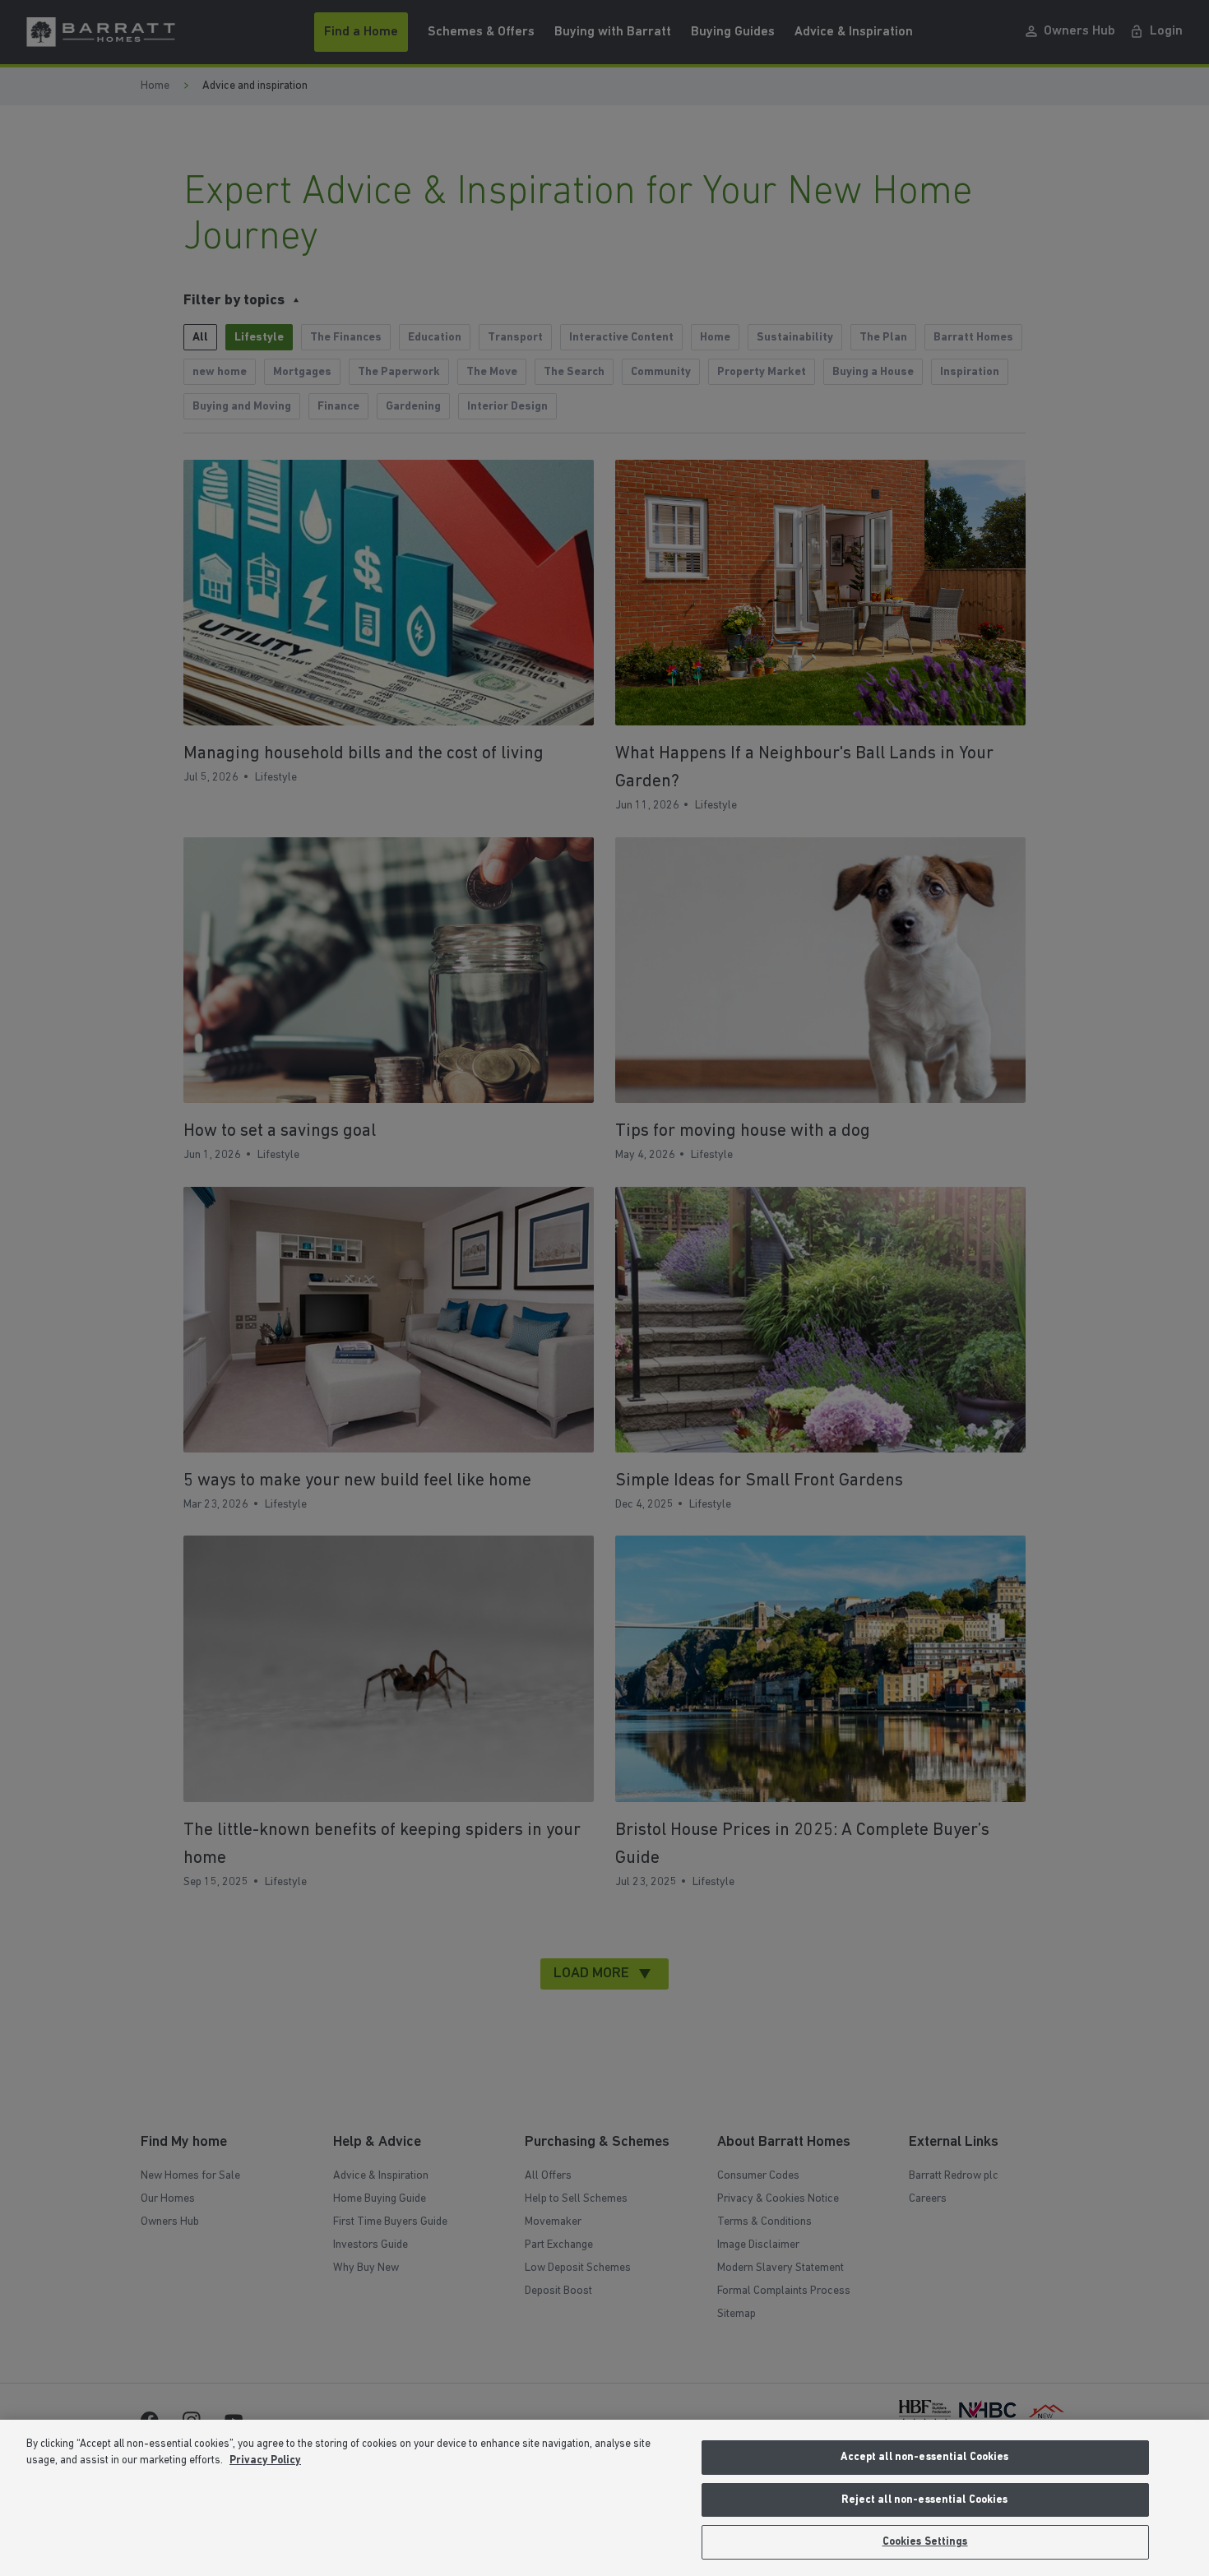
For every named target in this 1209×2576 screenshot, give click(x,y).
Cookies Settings (925, 2542)
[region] (604, 2498)
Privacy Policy (265, 2460)
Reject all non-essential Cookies (924, 2500)
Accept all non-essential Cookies (924, 2457)
